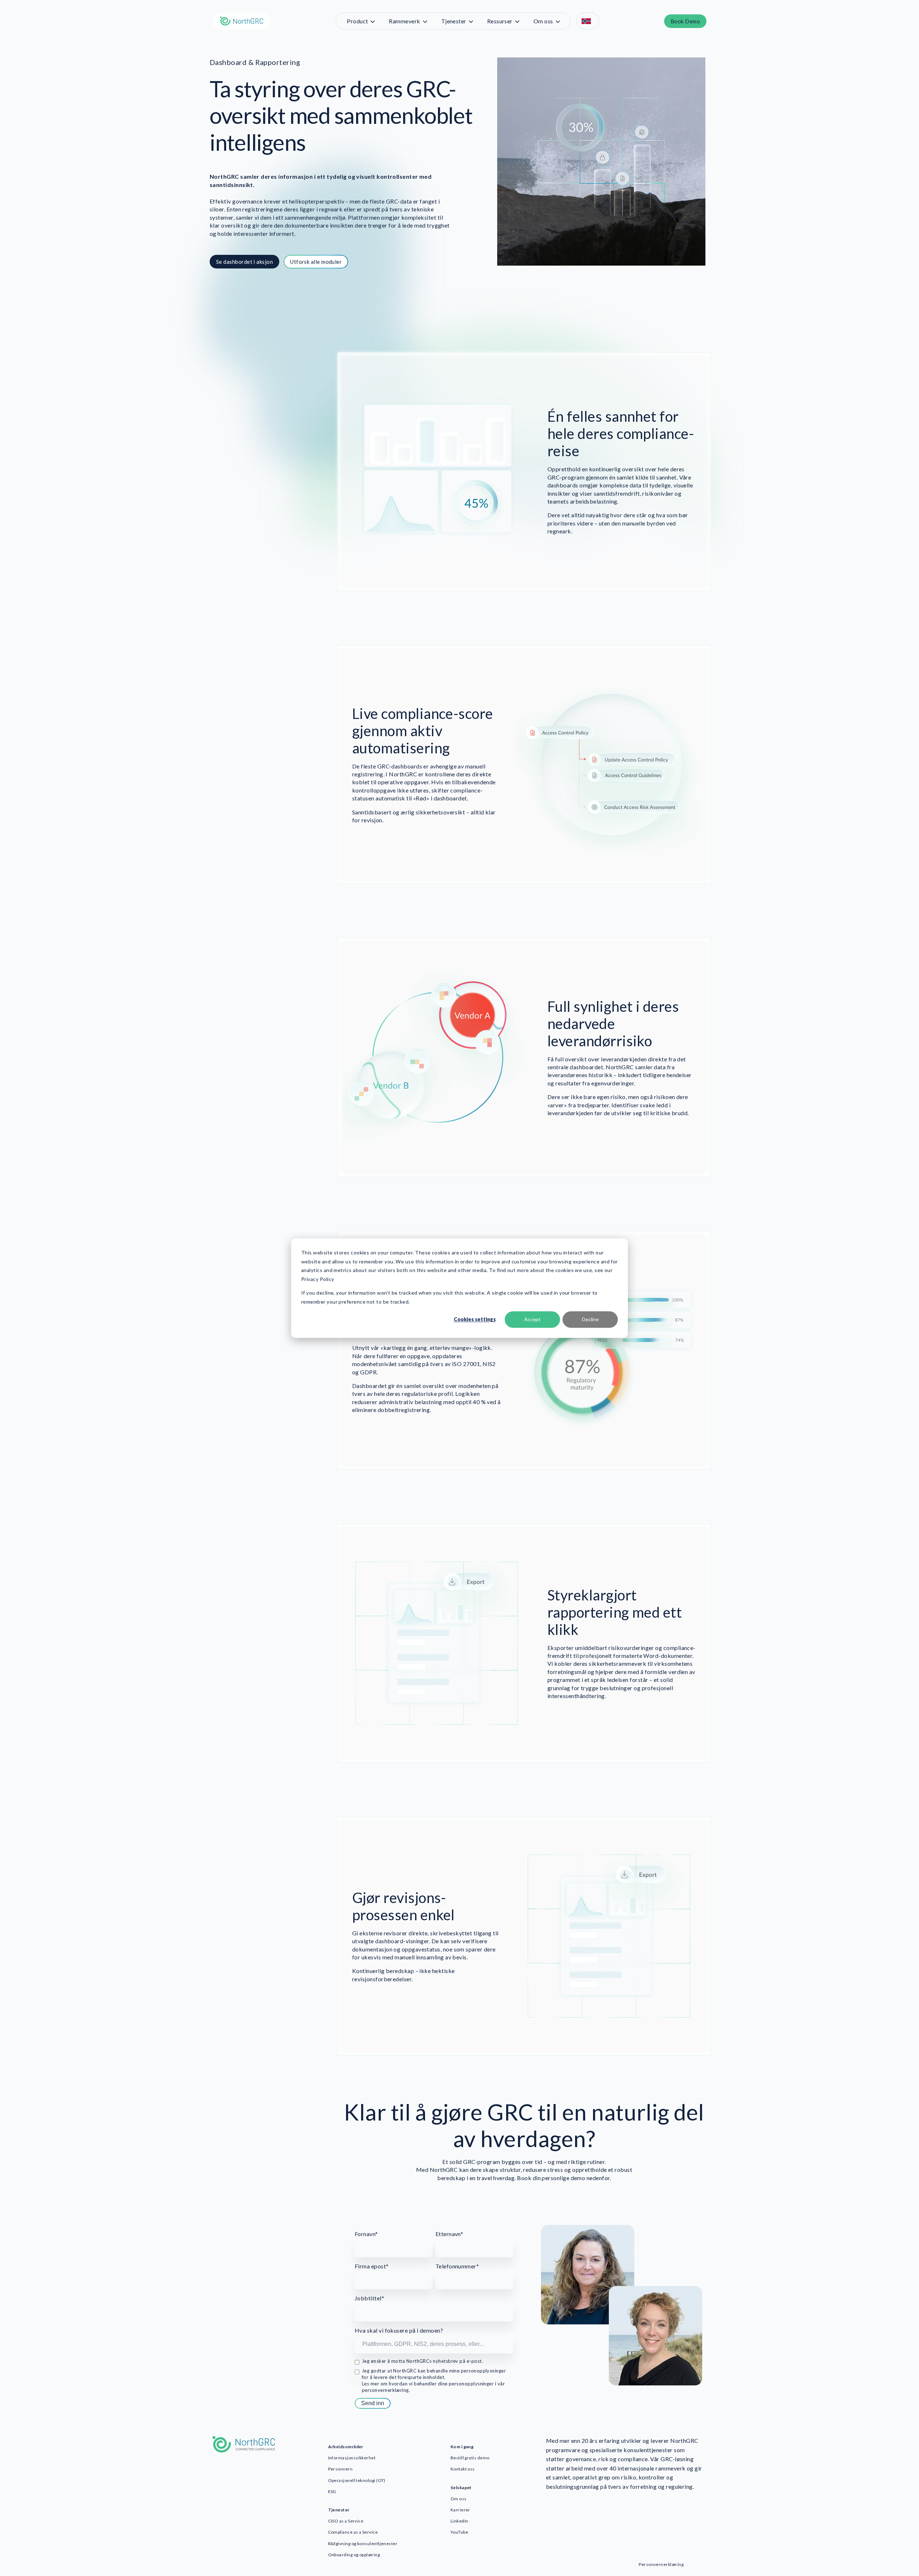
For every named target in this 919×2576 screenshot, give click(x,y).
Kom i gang (462, 2447)
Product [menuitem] (357, 21)
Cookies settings (475, 1319)
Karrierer (460, 2510)
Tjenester (339, 2510)
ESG (332, 2491)
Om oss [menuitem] (543, 21)
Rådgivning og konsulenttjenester (363, 2544)
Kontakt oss (463, 2469)
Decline (590, 1319)
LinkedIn (459, 2521)
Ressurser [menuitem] (500, 21)
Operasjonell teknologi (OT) (357, 2480)
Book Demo (685, 21)
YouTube (459, 2532)
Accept (532, 1319)
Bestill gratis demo (470, 2458)
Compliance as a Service (353, 2532)
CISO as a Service (346, 2521)
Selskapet (461, 2488)
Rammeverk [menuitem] (404, 21)
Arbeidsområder (346, 2447)
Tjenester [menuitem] (454, 21)
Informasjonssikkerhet (352, 2458)
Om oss (459, 2499)
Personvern (340, 2469)
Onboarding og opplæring (354, 2555)
